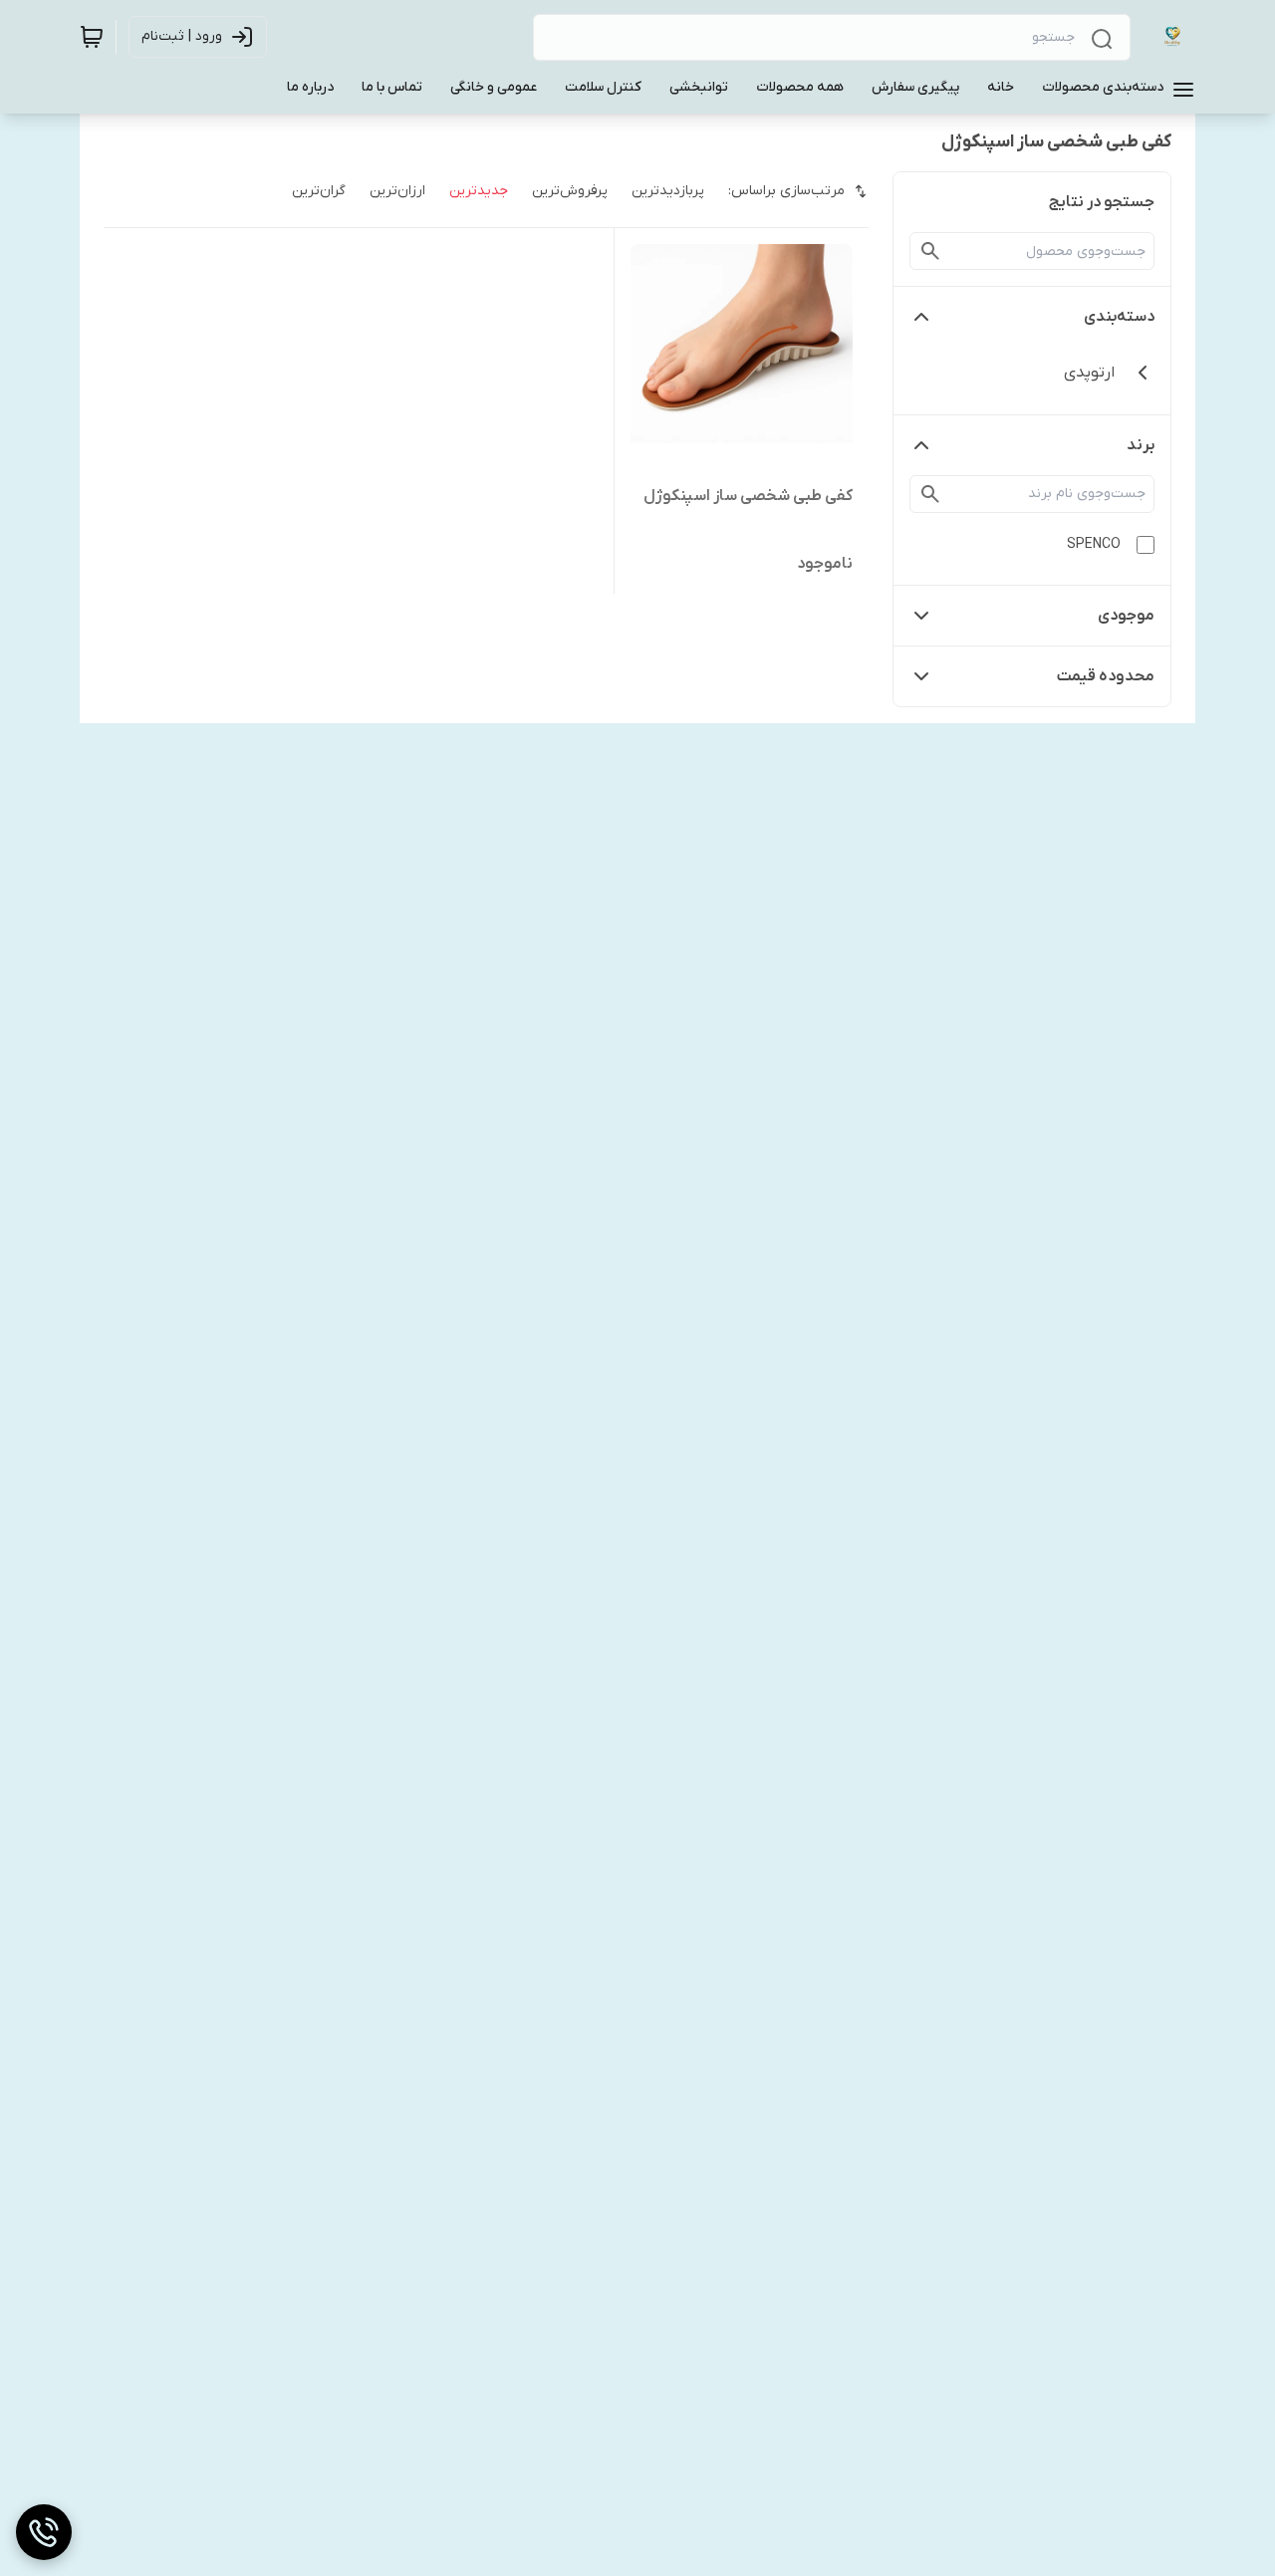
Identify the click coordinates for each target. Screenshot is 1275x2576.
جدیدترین (479, 191)
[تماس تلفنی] (44, 2532)
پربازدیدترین (668, 191)
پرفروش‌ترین (570, 191)
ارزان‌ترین (397, 191)
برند (1141, 445)
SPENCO (1094, 544)
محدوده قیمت (1106, 676)
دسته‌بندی (1119, 317)
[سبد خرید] (92, 37)
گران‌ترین (319, 191)
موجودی (1126, 616)
